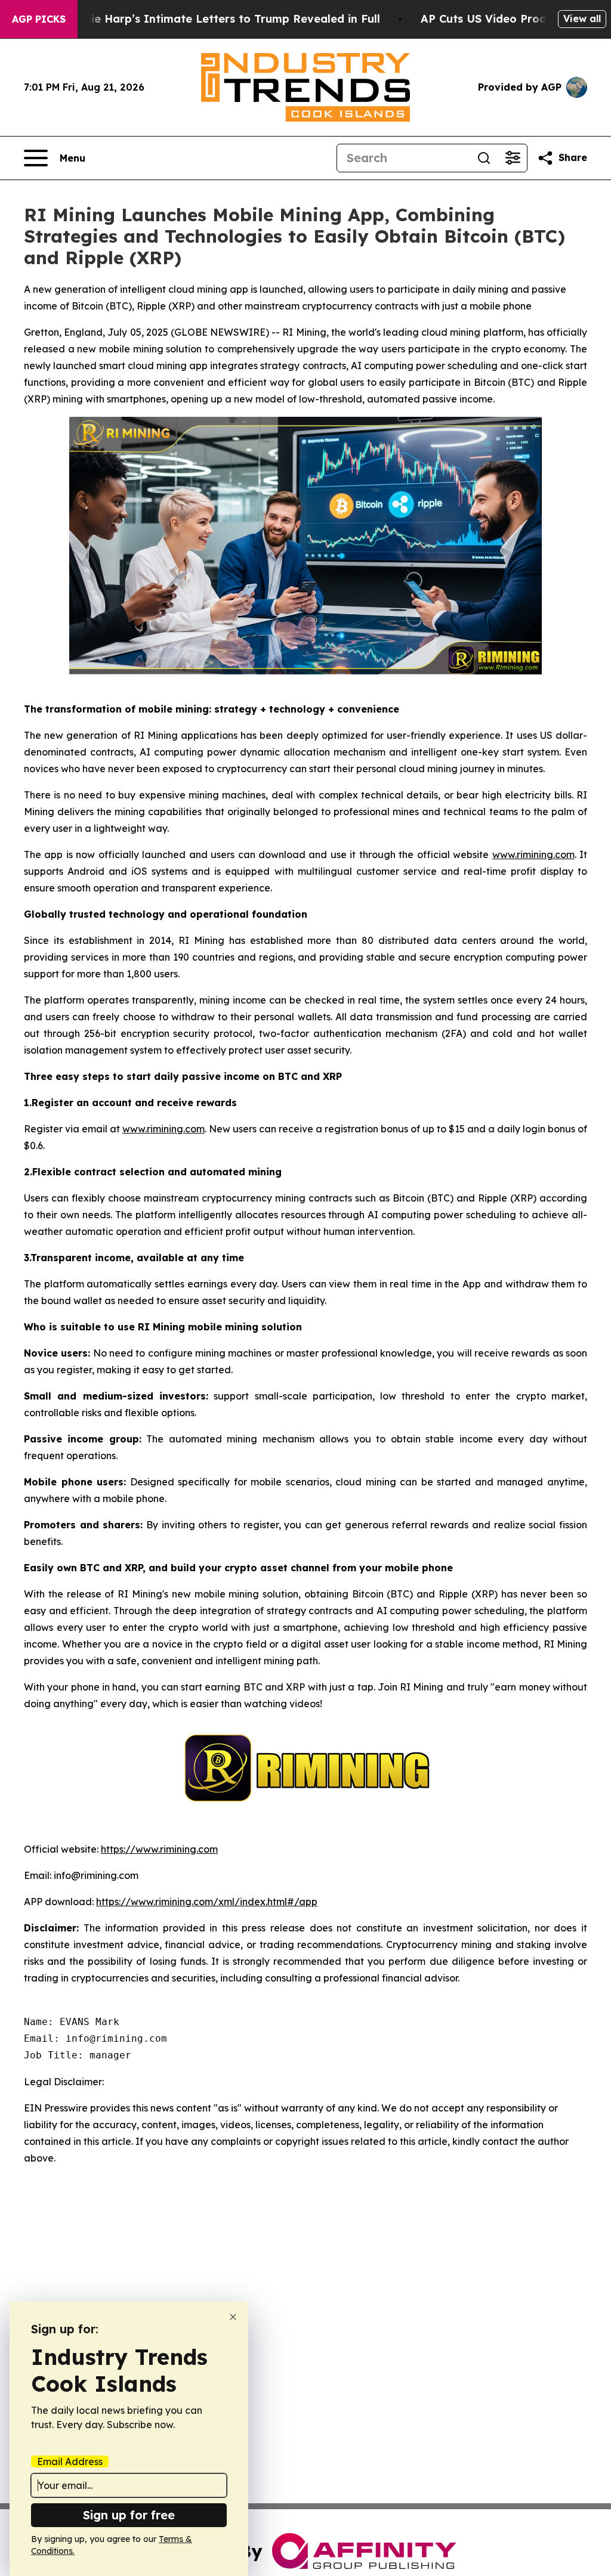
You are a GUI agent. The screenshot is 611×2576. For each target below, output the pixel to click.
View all (582, 18)
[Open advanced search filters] (513, 158)
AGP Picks (39, 19)
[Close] (233, 2317)
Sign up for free (129, 2515)
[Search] (484, 158)
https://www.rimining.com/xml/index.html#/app (207, 1902)
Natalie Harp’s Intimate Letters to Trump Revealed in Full (220, 19)
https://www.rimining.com (159, 1849)
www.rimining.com (533, 854)
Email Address (70, 2462)
